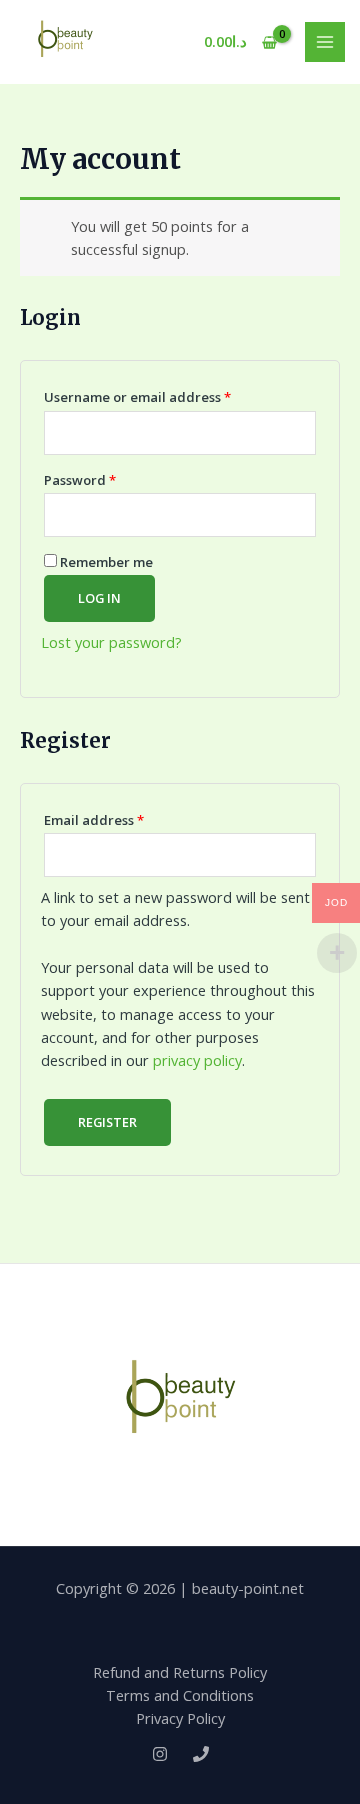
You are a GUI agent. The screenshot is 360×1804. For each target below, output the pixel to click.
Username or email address (167, 395)
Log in (99, 598)
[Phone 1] (201, 1754)
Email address (123, 818)
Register (107, 1122)
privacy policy (197, 1060)
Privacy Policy (180, 1718)
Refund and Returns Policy (180, 1672)
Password (109, 478)
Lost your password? (111, 642)
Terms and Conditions (180, 1695)
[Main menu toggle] (325, 42)
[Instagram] (160, 1754)
